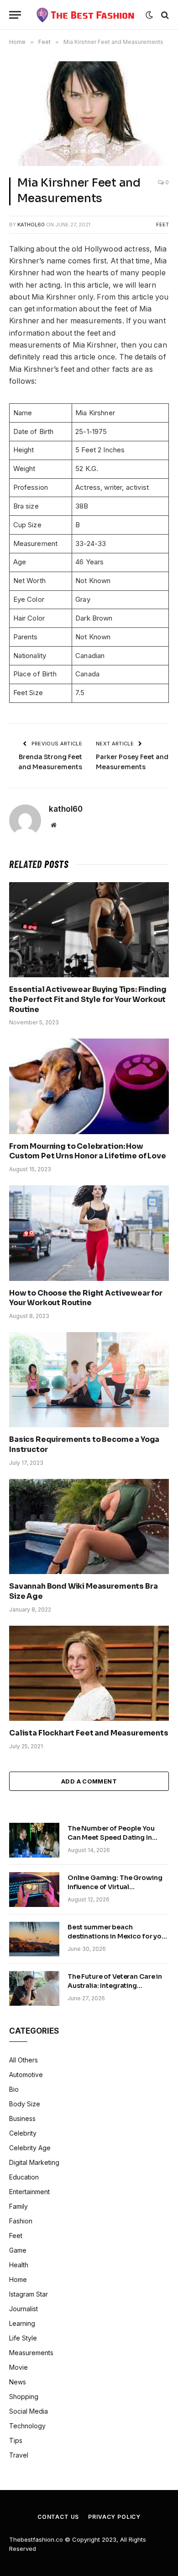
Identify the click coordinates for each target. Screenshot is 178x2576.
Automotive (26, 2075)
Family (18, 2206)
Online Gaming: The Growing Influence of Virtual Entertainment (115, 1887)
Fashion (21, 2221)
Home (18, 2279)
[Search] (164, 15)
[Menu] (15, 15)
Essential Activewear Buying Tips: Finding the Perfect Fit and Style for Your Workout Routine (88, 999)
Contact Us (58, 2517)
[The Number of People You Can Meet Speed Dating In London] (34, 1840)
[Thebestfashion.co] (86, 15)
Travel (19, 2455)
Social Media (29, 2411)
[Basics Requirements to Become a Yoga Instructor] (89, 1380)
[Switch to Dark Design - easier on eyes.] (149, 15)
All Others (24, 2060)
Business (22, 2118)
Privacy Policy (114, 2517)
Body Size (25, 2104)
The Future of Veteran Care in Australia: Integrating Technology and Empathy (115, 1986)
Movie (18, 2367)
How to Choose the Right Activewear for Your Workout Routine (86, 1298)
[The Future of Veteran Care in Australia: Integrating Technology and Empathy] (34, 1988)
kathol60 (31, 225)
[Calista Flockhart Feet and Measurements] (89, 1673)
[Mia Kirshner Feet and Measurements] (89, 114)
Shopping (24, 2397)
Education (24, 2177)
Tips (16, 2440)
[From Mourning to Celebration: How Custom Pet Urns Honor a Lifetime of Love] (89, 1086)
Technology (27, 2426)
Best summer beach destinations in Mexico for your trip (118, 1936)
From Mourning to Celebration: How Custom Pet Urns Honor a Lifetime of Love (88, 1151)
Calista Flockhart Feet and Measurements (89, 1733)
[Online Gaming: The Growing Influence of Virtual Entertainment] (34, 1890)
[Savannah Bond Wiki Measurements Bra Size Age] (89, 1526)
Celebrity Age (30, 2148)
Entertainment (29, 2192)
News (18, 2382)
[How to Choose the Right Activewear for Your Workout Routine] (89, 1233)
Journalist (24, 2309)
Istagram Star (29, 2294)
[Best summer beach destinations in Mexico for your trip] (34, 1939)
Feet (162, 225)
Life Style (23, 2338)
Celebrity (23, 2133)
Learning (22, 2323)
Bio (14, 2089)
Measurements (31, 2353)
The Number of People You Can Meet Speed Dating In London (111, 1837)
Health (19, 2265)
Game (18, 2250)
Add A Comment (89, 1781)
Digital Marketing (34, 2162)
